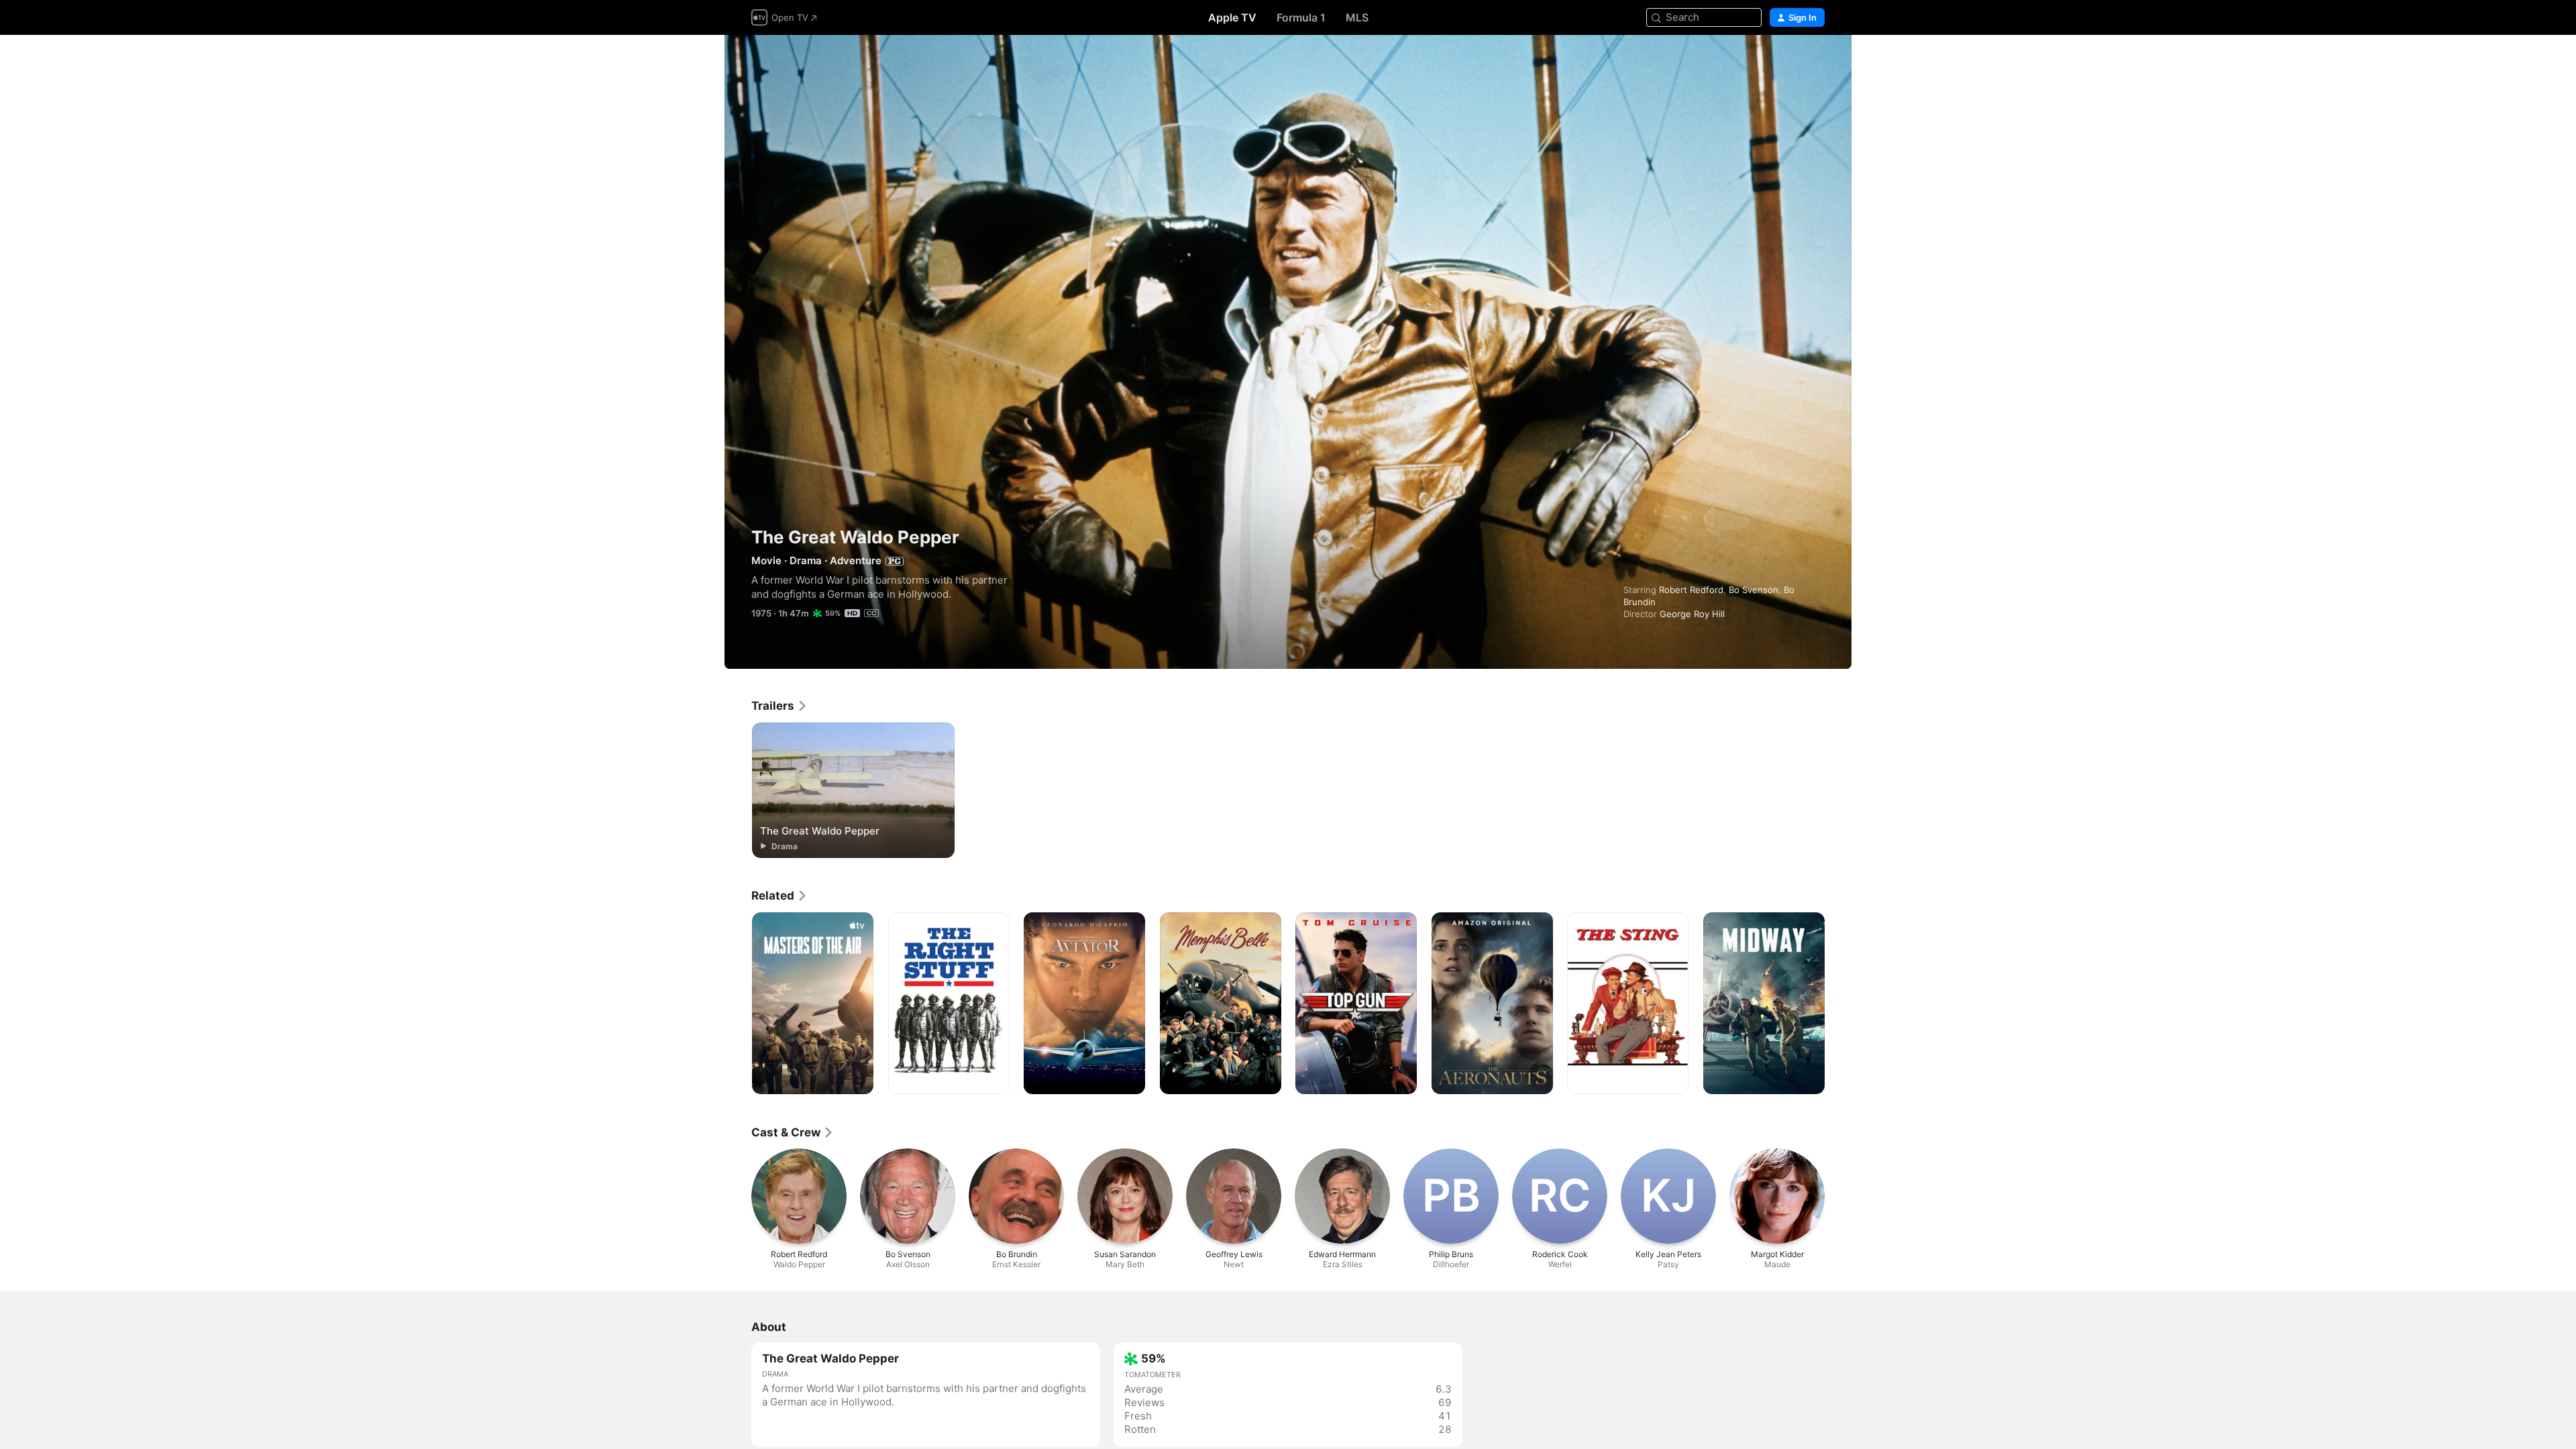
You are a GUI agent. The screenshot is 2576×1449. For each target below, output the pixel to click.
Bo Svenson (1754, 590)
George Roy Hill (1692, 614)
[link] (780, 706)
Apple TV (1232, 17)
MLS (1357, 17)
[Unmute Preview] (1815, 61)
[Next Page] (1838, 1004)
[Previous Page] (738, 1004)
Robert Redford (1691, 590)
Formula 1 (1301, 17)
